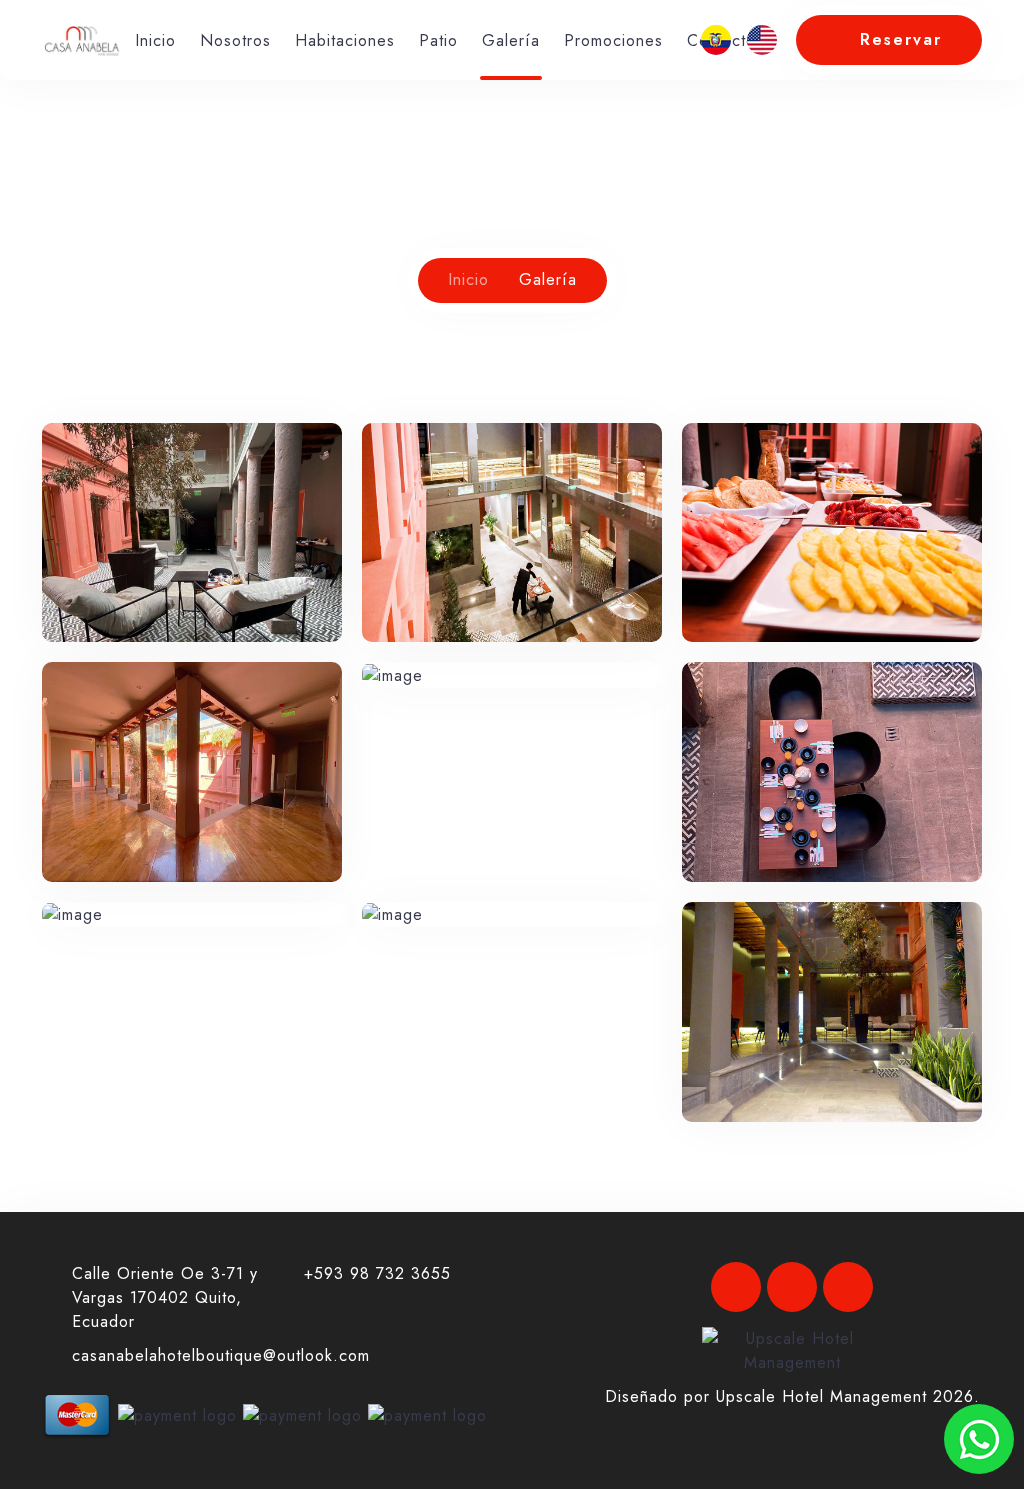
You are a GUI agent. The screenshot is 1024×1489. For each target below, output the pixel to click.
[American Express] (302, 1413)
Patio (438, 40)
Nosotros (235, 40)
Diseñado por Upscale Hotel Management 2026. (792, 1396)
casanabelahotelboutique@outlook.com (221, 1355)
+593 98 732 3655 (377, 1273)
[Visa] (177, 1413)
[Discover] (427, 1413)
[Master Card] (77, 1413)
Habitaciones (345, 40)
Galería (511, 40)
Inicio (155, 40)
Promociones (613, 40)
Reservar (901, 39)
